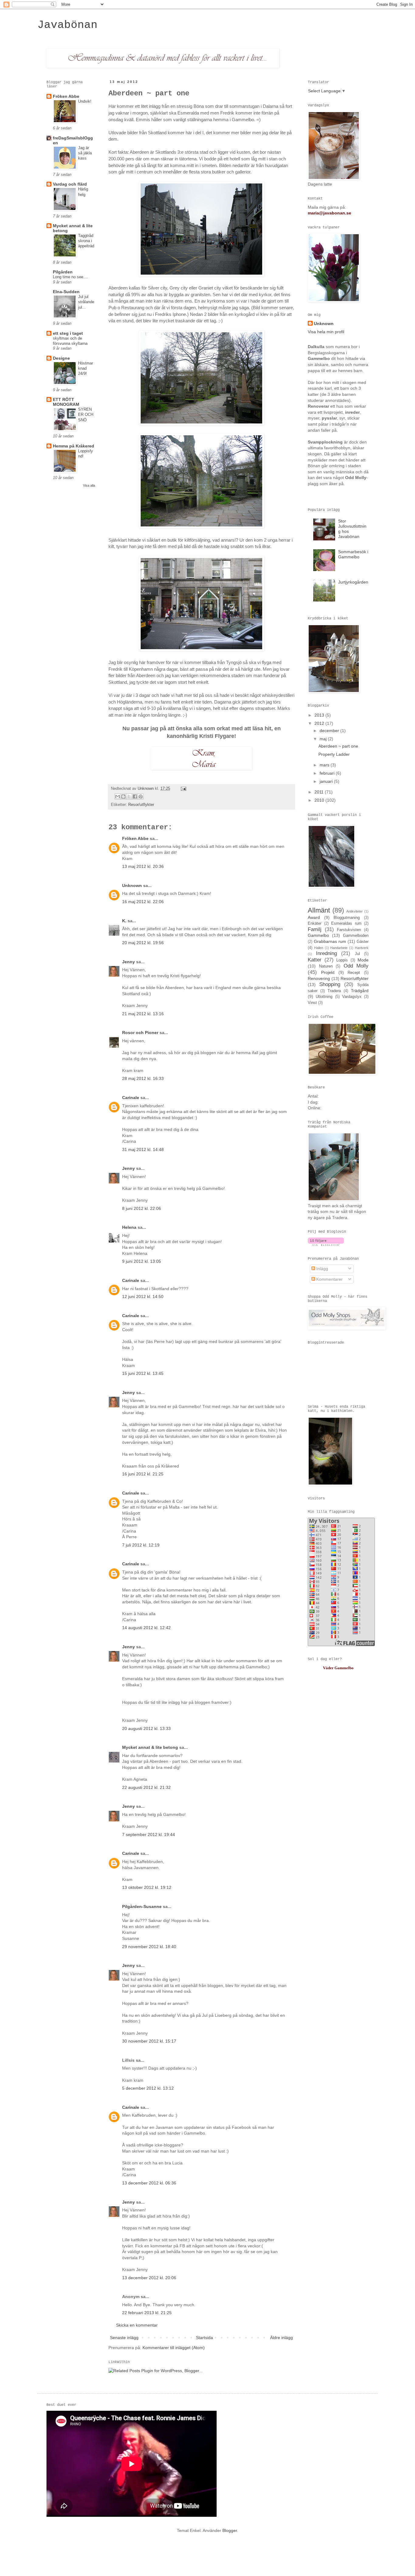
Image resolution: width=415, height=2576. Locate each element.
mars (325, 765)
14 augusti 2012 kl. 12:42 (146, 1628)
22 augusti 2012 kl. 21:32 (146, 1787)
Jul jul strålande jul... (86, 302)
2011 (320, 792)
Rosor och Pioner (140, 1033)
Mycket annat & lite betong (150, 1747)
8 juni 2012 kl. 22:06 (142, 1208)
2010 (320, 800)
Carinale (131, 1098)
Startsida (204, 2338)
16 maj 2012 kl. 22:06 (143, 902)
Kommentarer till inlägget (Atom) (174, 2348)
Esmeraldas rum (346, 923)
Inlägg (322, 1269)
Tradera (334, 991)
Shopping (330, 984)
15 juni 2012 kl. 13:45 (143, 1373)
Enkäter (315, 923)
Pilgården (63, 272)
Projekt (328, 972)
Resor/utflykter (141, 805)
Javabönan (67, 25)
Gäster (363, 942)
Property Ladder (334, 754)
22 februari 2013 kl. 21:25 (147, 2313)
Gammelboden (356, 936)
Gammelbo (318, 935)
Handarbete (339, 948)
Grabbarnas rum (330, 941)
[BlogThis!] (123, 796)
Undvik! (85, 101)
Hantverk (362, 948)
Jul (357, 954)
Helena (129, 1227)
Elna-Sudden (66, 292)
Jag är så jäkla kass (85, 153)
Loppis (342, 960)
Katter (315, 960)
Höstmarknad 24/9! (86, 368)
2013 (320, 715)
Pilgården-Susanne (142, 1906)
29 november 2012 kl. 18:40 (149, 1947)
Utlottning (324, 997)
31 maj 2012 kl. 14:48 (143, 1149)
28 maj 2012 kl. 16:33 (143, 1078)
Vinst (312, 1003)
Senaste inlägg (124, 2338)
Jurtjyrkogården (353, 582)
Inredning (326, 953)
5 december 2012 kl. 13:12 (148, 2088)
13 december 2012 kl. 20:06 (149, 2278)
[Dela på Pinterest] (141, 796)
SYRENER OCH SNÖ (86, 415)
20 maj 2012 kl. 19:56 (143, 943)
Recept (354, 973)
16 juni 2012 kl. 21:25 (143, 1474)
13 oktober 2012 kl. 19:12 (147, 1887)
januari (327, 781)
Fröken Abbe (135, 838)
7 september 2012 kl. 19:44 (149, 1834)
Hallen (319, 948)
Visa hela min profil (326, 332)
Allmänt (319, 910)
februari (328, 773)
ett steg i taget (68, 333)
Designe (61, 358)
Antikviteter (355, 911)
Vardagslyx (352, 997)
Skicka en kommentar (137, 2325)
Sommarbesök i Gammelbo (353, 554)
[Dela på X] (129, 796)
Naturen (326, 966)
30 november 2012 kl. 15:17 (149, 2041)
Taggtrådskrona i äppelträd (86, 241)
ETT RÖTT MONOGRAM (66, 402)
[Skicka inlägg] (183, 789)
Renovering (319, 978)
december (330, 731)
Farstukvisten (349, 930)
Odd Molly (356, 966)
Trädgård (360, 991)
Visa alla (89, 485)
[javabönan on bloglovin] (326, 1244)
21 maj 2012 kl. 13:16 (143, 1014)
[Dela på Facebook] (135, 796)
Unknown (146, 789)
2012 (320, 723)
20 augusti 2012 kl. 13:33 (146, 1728)
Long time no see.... (70, 277)
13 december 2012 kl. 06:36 (149, 2183)
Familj (315, 929)
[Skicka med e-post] (118, 796)
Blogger (230, 2530)
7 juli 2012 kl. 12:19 (141, 1545)
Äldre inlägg (281, 2338)
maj (324, 739)
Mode (363, 960)
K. (124, 921)
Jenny (129, 962)
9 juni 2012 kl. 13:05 (142, 1261)
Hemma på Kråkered (74, 446)
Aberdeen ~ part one (338, 746)
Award (314, 917)
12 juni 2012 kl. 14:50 (143, 1297)
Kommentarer (329, 1279)
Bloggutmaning (347, 918)
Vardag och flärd (70, 184)
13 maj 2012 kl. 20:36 (143, 866)
